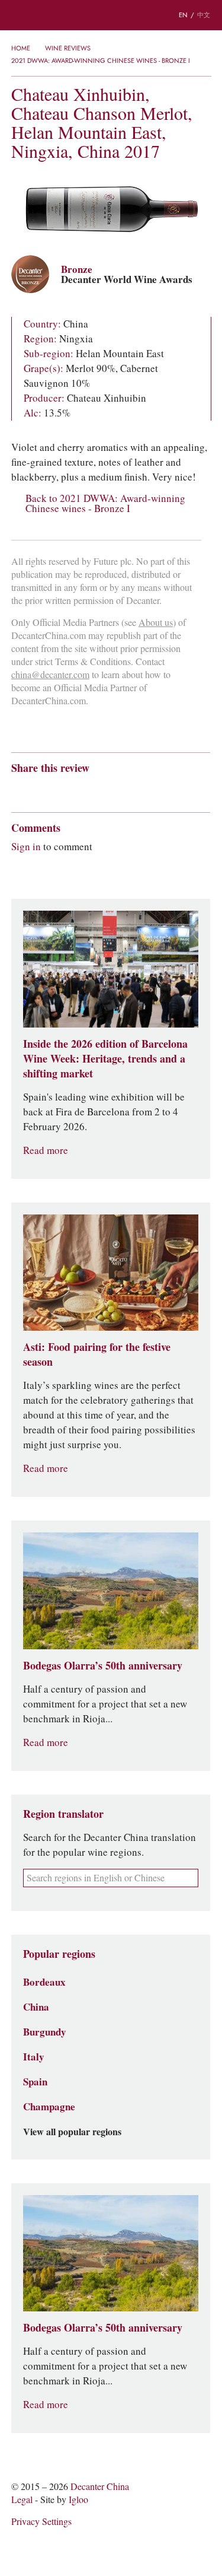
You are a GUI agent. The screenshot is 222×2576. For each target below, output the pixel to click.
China (36, 2007)
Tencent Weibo (63, 789)
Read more (46, 1151)
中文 (204, 15)
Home (21, 48)
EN (183, 15)
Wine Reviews (68, 48)
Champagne (49, 2107)
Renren (109, 789)
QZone (86, 789)
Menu (17, 15)
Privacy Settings (41, 2522)
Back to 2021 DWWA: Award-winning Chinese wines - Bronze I (105, 504)
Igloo (78, 2500)
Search (41, 15)
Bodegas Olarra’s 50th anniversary (103, 1666)
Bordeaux (44, 1982)
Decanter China (111, 15)
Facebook (152, 789)
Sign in (26, 847)
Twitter (132, 789)
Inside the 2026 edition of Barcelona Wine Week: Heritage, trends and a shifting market (105, 1059)
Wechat (40, 789)
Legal (22, 2500)
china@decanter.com (50, 675)
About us (156, 623)
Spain (35, 2082)
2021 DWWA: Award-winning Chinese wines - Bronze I (101, 61)
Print (172, 789)
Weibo (17, 789)
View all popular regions (72, 2132)
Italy (34, 2057)
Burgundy (45, 2032)
